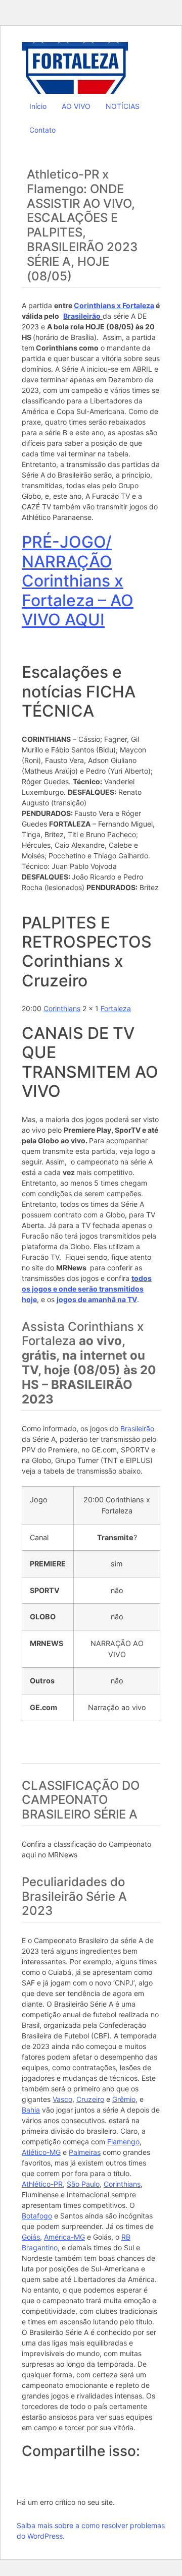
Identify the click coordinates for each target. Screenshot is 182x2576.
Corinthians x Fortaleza (114, 305)
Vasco (62, 2099)
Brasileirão (137, 1428)
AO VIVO (76, 106)
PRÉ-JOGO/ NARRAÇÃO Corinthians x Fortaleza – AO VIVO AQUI (78, 581)
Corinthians (62, 1008)
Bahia (31, 2110)
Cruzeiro (90, 2099)
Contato (42, 130)
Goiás (31, 2237)
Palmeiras (85, 2152)
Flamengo (123, 2142)
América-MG (64, 2237)
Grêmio (124, 2099)
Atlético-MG (41, 2152)
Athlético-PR (42, 2184)
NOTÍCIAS (123, 106)
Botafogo (37, 2216)
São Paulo (83, 2184)
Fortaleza (116, 1008)
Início (38, 106)
